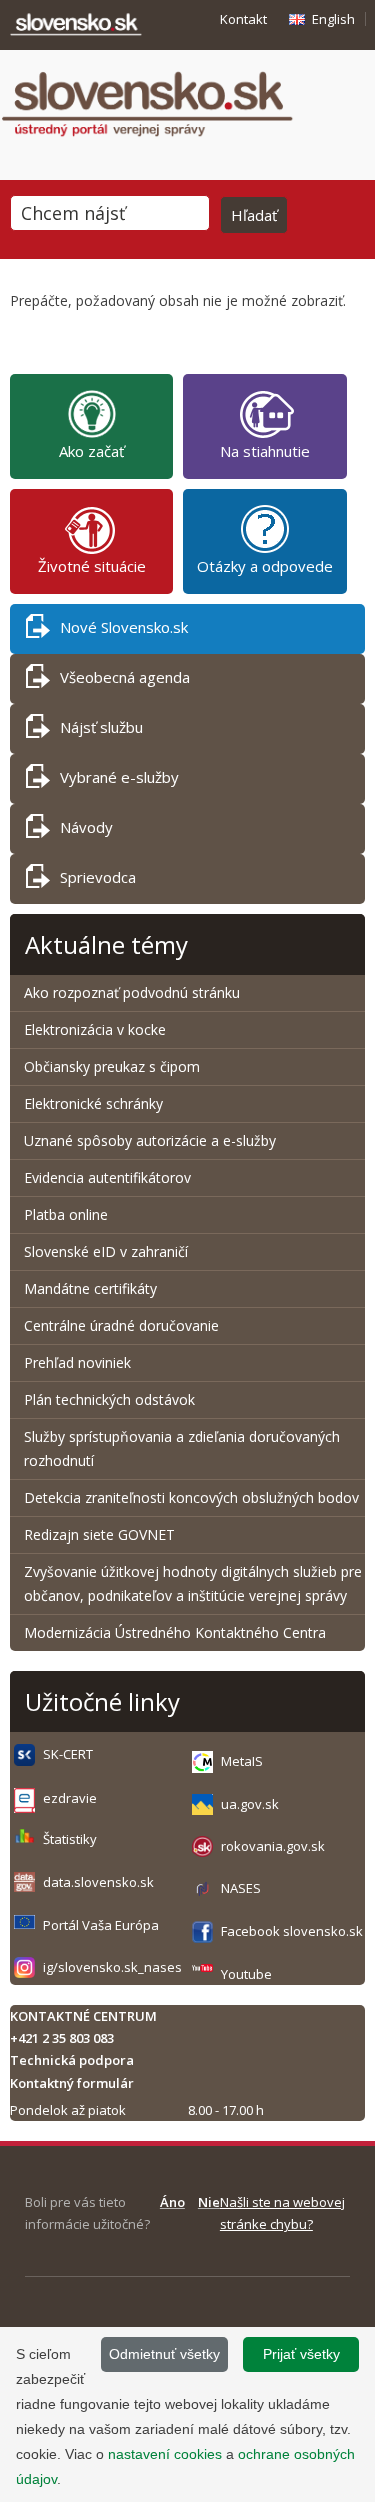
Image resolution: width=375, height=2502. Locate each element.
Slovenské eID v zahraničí (106, 1251)
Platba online (66, 1214)
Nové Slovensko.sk (124, 627)
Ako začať (91, 451)
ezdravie (70, 1798)
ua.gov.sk (250, 1804)
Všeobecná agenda (125, 677)
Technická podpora (72, 2060)
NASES (241, 1888)
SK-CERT (68, 1754)
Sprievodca (98, 877)
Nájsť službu (101, 727)
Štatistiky (70, 1839)
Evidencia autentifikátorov (107, 1177)
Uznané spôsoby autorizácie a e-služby (150, 1140)
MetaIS (242, 1761)
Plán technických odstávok (109, 1399)
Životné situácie (92, 566)
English (333, 19)
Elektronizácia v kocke (95, 1029)
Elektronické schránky (93, 1103)
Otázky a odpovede (265, 566)
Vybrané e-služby (119, 777)
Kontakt (243, 19)
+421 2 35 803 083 (62, 2038)
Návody (86, 827)
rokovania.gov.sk (273, 1846)
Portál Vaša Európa (101, 1925)
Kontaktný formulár (72, 2083)
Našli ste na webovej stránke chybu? (282, 2213)
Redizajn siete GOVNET (99, 1534)
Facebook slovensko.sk (292, 1931)
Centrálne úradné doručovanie (121, 1325)
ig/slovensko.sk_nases (112, 1967)
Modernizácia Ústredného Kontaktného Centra (175, 1632)
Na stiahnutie (265, 451)
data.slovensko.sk (98, 1882)
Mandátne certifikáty (90, 1288)
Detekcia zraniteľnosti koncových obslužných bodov (191, 1497)
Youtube (246, 1974)
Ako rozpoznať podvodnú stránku (134, 992)
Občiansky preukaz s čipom (112, 1066)
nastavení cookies (165, 2454)
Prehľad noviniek (77, 1362)
